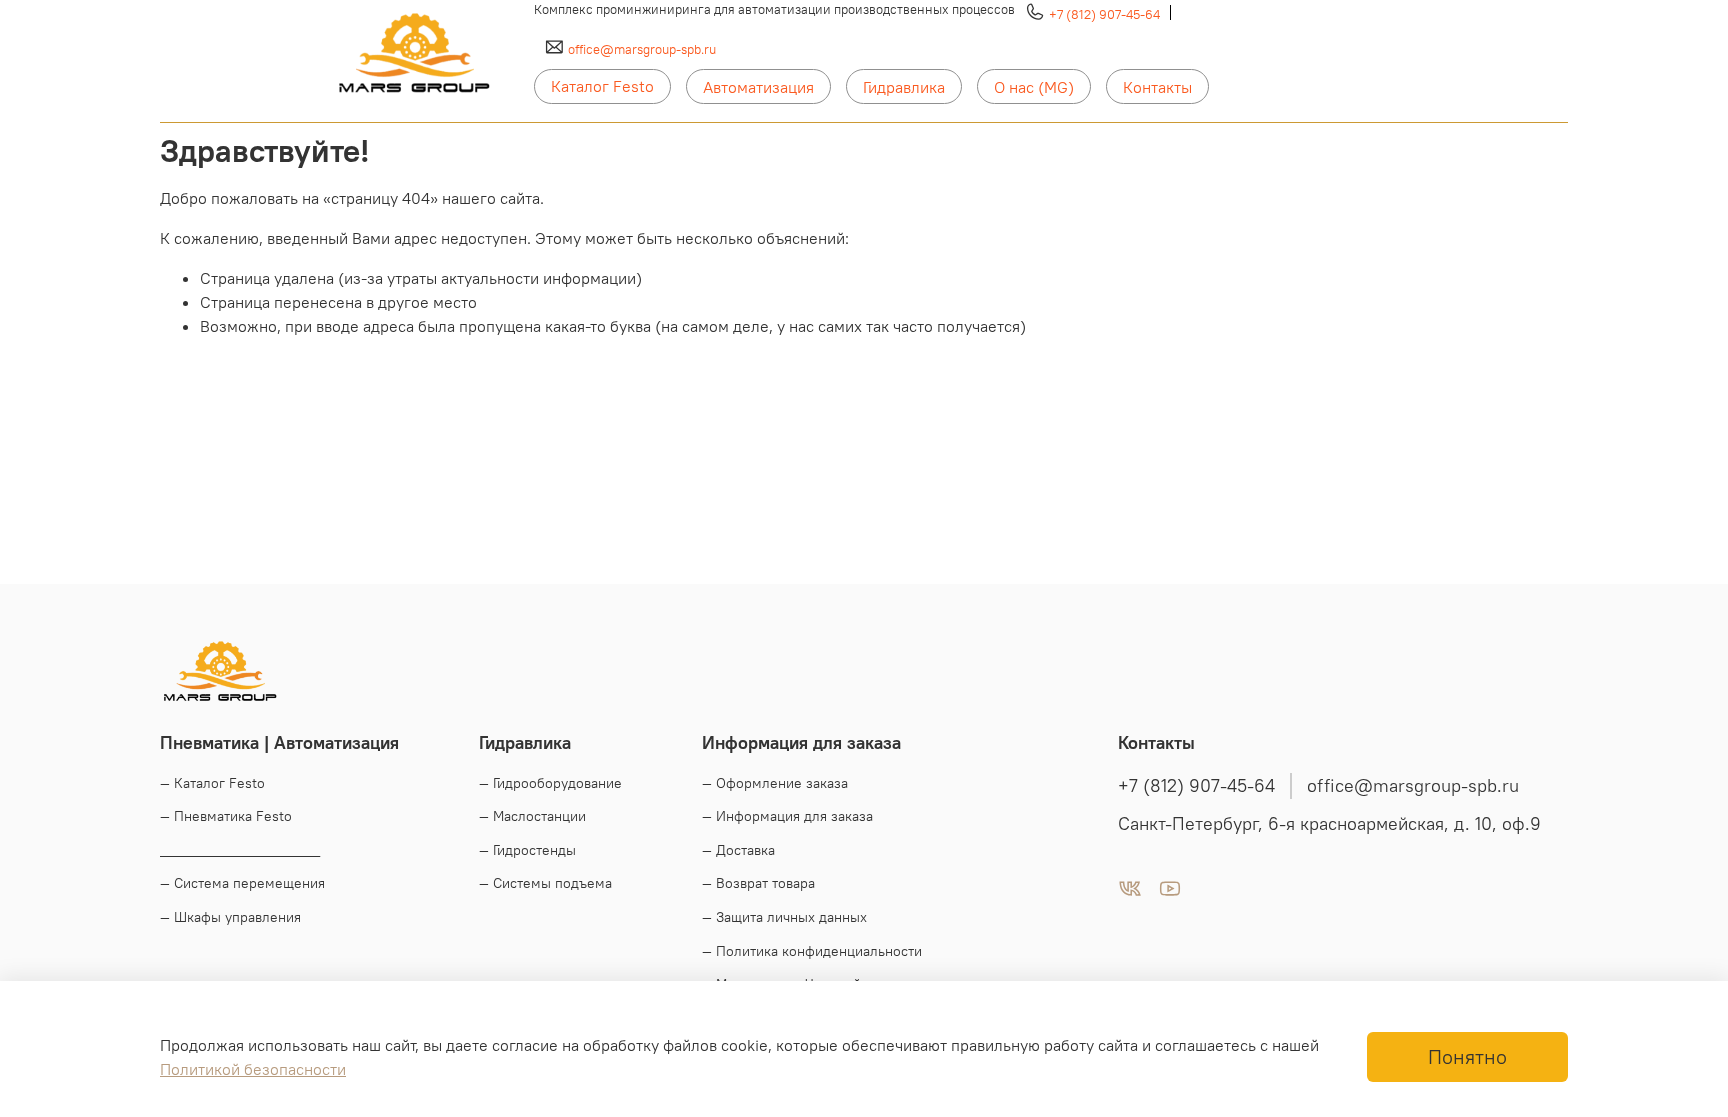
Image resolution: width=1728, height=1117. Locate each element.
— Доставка (738, 850)
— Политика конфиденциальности (812, 951)
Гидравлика (904, 87)
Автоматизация (758, 87)
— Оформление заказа (775, 783)
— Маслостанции (532, 816)
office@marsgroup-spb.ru (642, 49)
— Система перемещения (242, 883)
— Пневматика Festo (226, 816)
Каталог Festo (602, 86)
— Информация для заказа (787, 816)
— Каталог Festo (212, 783)
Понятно (1467, 1056)
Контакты (1157, 87)
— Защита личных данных (784, 917)
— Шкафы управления (230, 917)
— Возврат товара (758, 883)
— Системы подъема (545, 883)
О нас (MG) (1034, 87)
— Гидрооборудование (550, 783)
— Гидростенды (527, 850)
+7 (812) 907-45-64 (1104, 14)
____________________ (240, 850)
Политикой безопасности (253, 1069)
